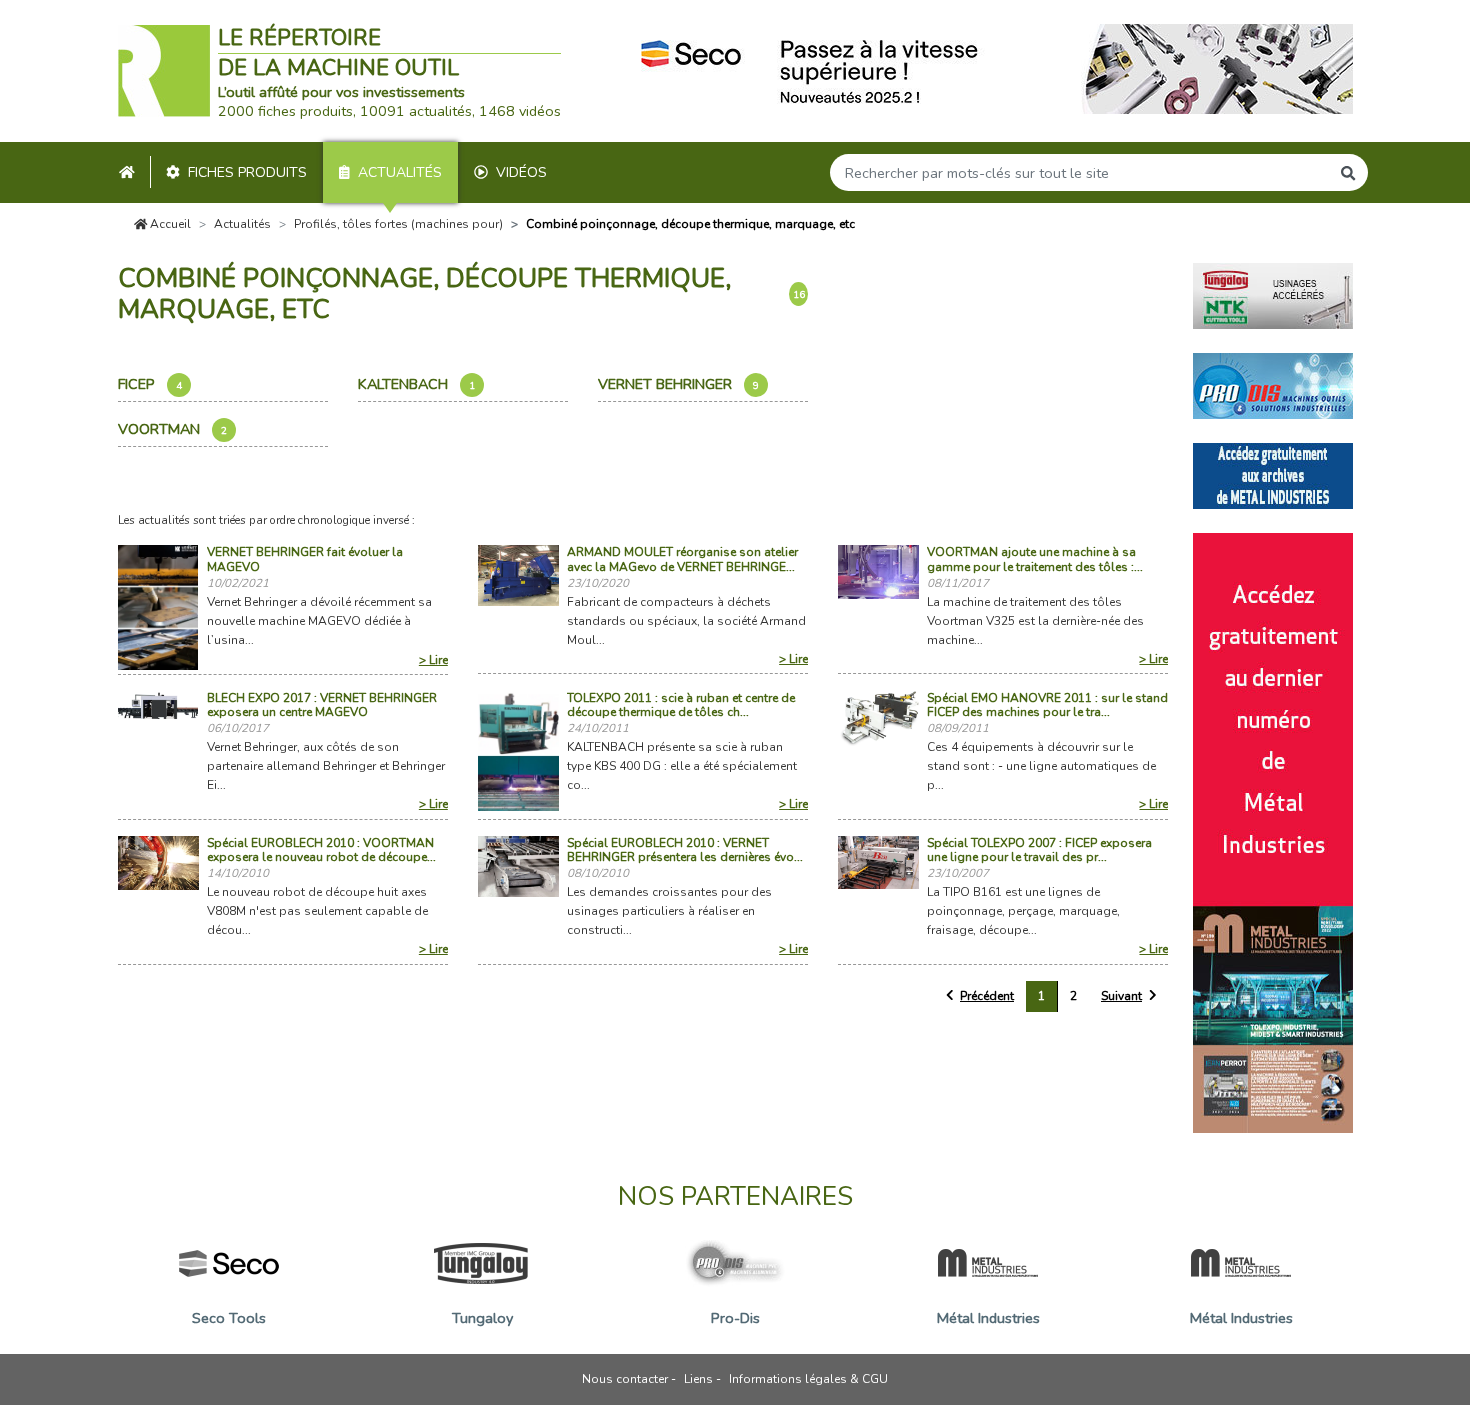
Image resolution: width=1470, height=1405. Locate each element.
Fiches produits (247, 172)
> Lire (433, 660)
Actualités (400, 172)
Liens (698, 1379)
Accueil (169, 224)
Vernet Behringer (678, 384)
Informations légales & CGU (808, 1379)
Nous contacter (625, 1379)
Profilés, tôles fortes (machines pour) (398, 224)
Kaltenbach (416, 384)
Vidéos (521, 172)
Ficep (150, 384)
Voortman (172, 429)
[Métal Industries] (1273, 474)
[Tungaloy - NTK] (1273, 294)
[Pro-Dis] (1273, 384)
